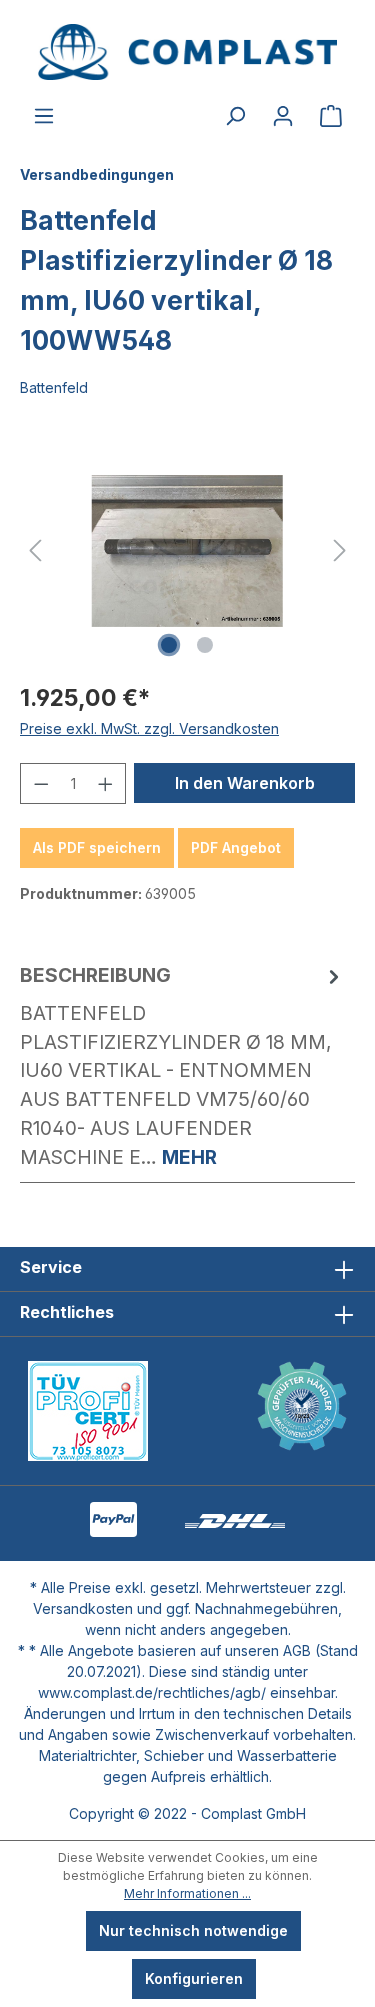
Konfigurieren (194, 1978)
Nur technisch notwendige (193, 1930)
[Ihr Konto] (283, 116)
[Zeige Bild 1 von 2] (169, 645)
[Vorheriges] (35, 550)
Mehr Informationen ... (187, 1893)
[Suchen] (235, 116)
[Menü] (44, 116)
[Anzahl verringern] (41, 783)
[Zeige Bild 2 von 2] (205, 645)
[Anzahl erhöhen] (106, 783)
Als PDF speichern (97, 847)
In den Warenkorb (245, 783)
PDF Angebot (236, 847)
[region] (187, 550)
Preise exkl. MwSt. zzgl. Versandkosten (149, 728)
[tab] (182, 1066)
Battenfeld (54, 387)
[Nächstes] (340, 550)
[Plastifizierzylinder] (188, 550)
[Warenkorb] (331, 116)
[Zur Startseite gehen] (187, 52)
